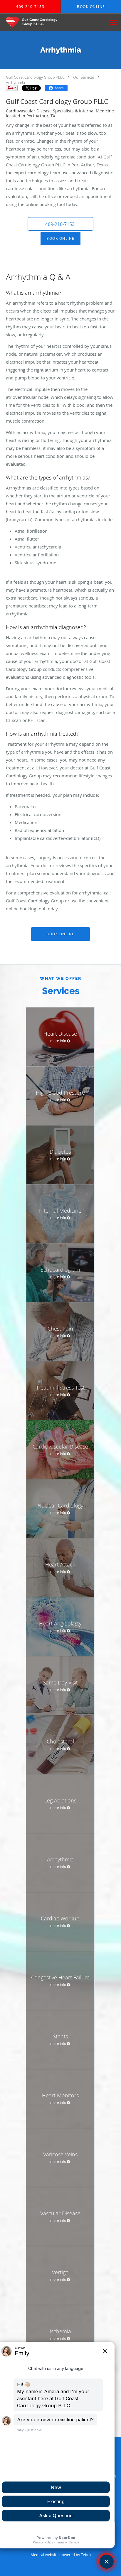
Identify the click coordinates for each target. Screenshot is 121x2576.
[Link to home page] (39, 22)
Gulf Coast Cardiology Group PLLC (35, 77)
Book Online (60, 238)
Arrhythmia (15, 82)
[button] (60, 224)
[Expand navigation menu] (113, 22)
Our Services (84, 77)
